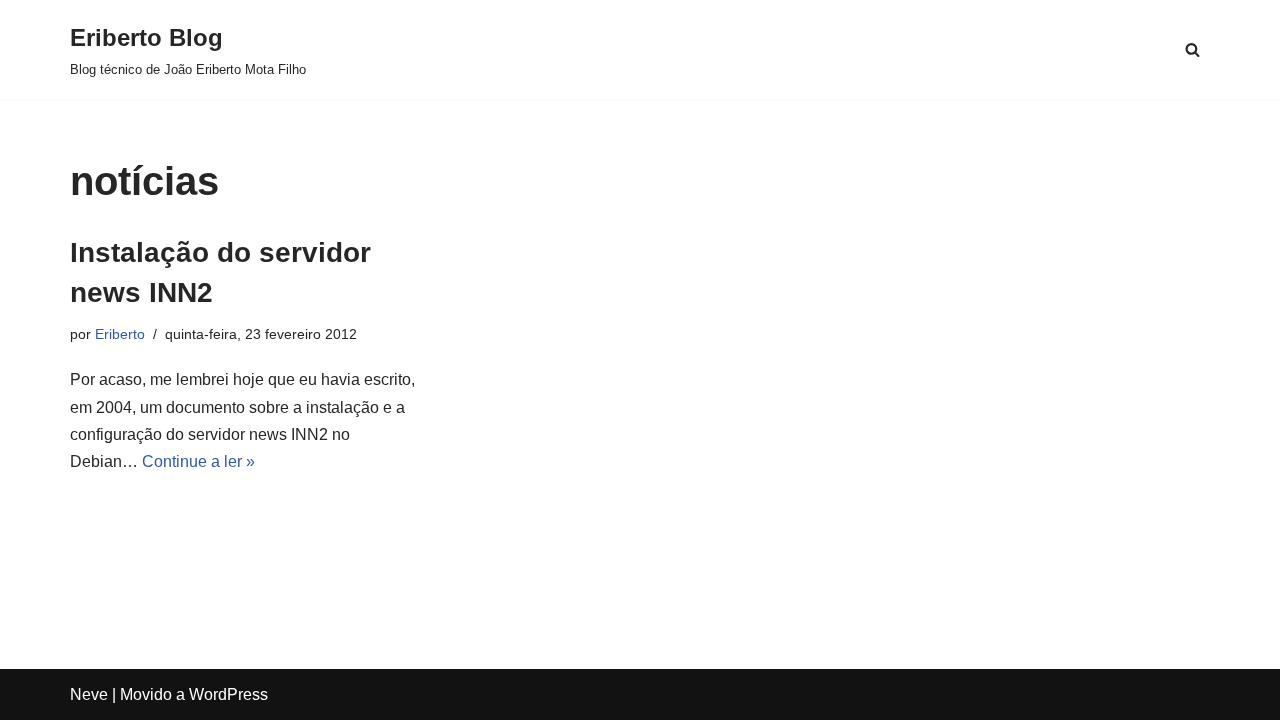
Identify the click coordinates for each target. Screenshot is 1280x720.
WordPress (228, 694)
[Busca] (1192, 49)
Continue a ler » (198, 461)
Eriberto (120, 334)
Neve (89, 694)
